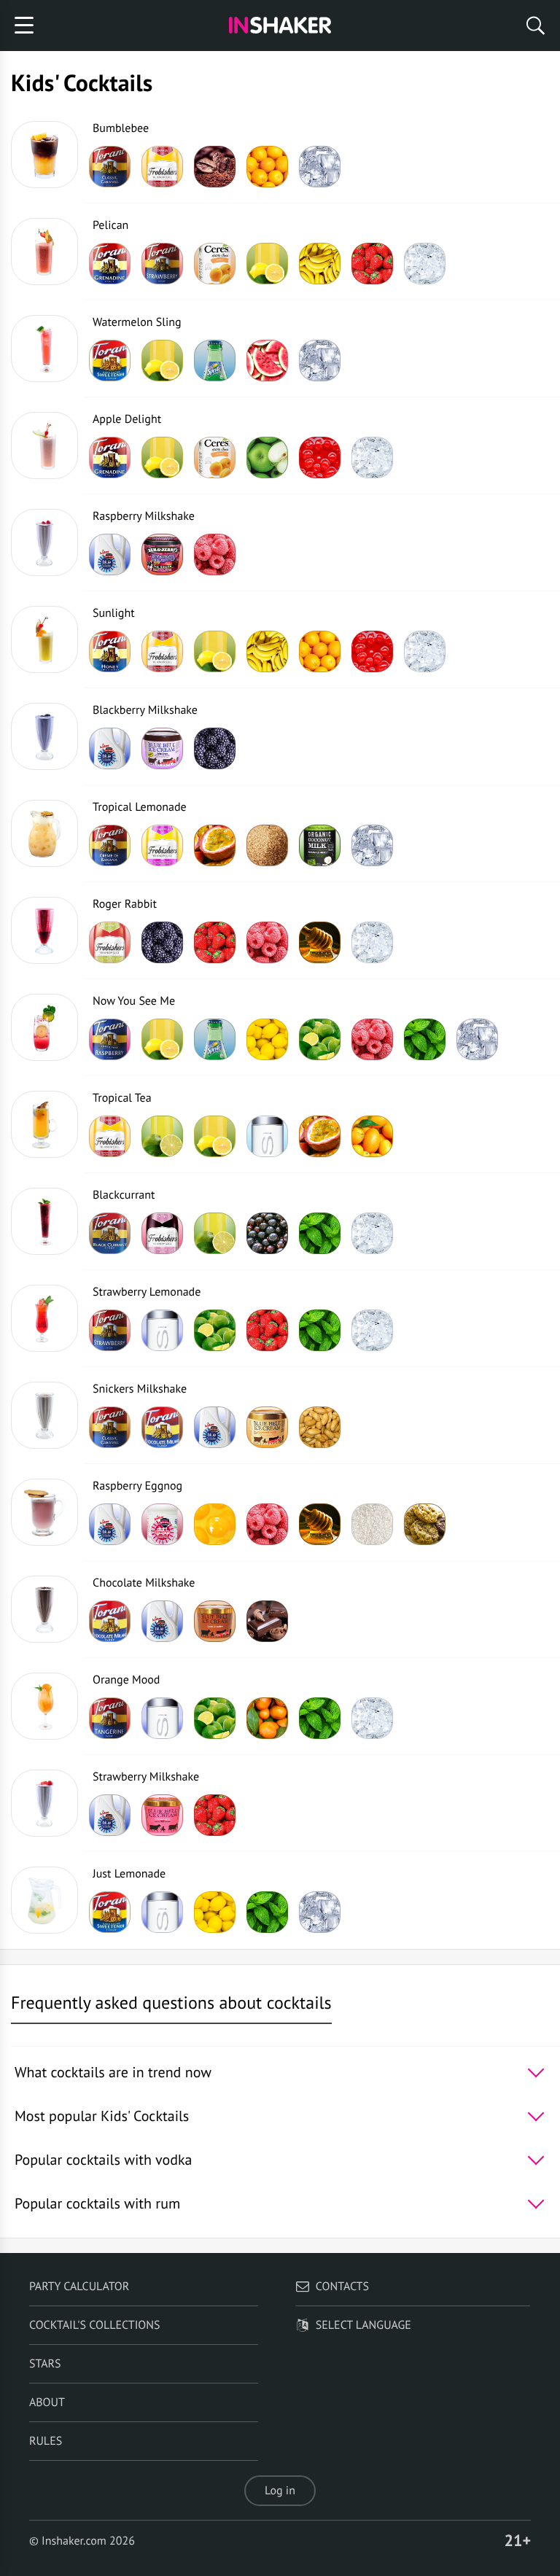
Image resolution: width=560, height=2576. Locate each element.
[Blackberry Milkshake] (44, 736)
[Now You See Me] (44, 1027)
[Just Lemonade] (44, 1900)
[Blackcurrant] (44, 1221)
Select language (363, 2325)
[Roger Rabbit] (44, 930)
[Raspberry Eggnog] (44, 1512)
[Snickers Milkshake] (44, 1415)
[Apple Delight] (44, 445)
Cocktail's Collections (95, 2325)
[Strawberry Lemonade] (44, 1318)
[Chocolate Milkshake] (44, 1609)
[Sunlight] (44, 639)
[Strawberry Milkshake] (44, 1803)
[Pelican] (44, 252)
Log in (280, 2491)
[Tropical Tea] (44, 1124)
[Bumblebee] (44, 155)
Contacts (342, 2287)
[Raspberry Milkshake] (44, 542)
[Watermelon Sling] (44, 349)
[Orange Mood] (44, 1706)
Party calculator (79, 2287)
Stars (45, 2364)
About (47, 2402)
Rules (46, 2441)
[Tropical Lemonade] (44, 833)
